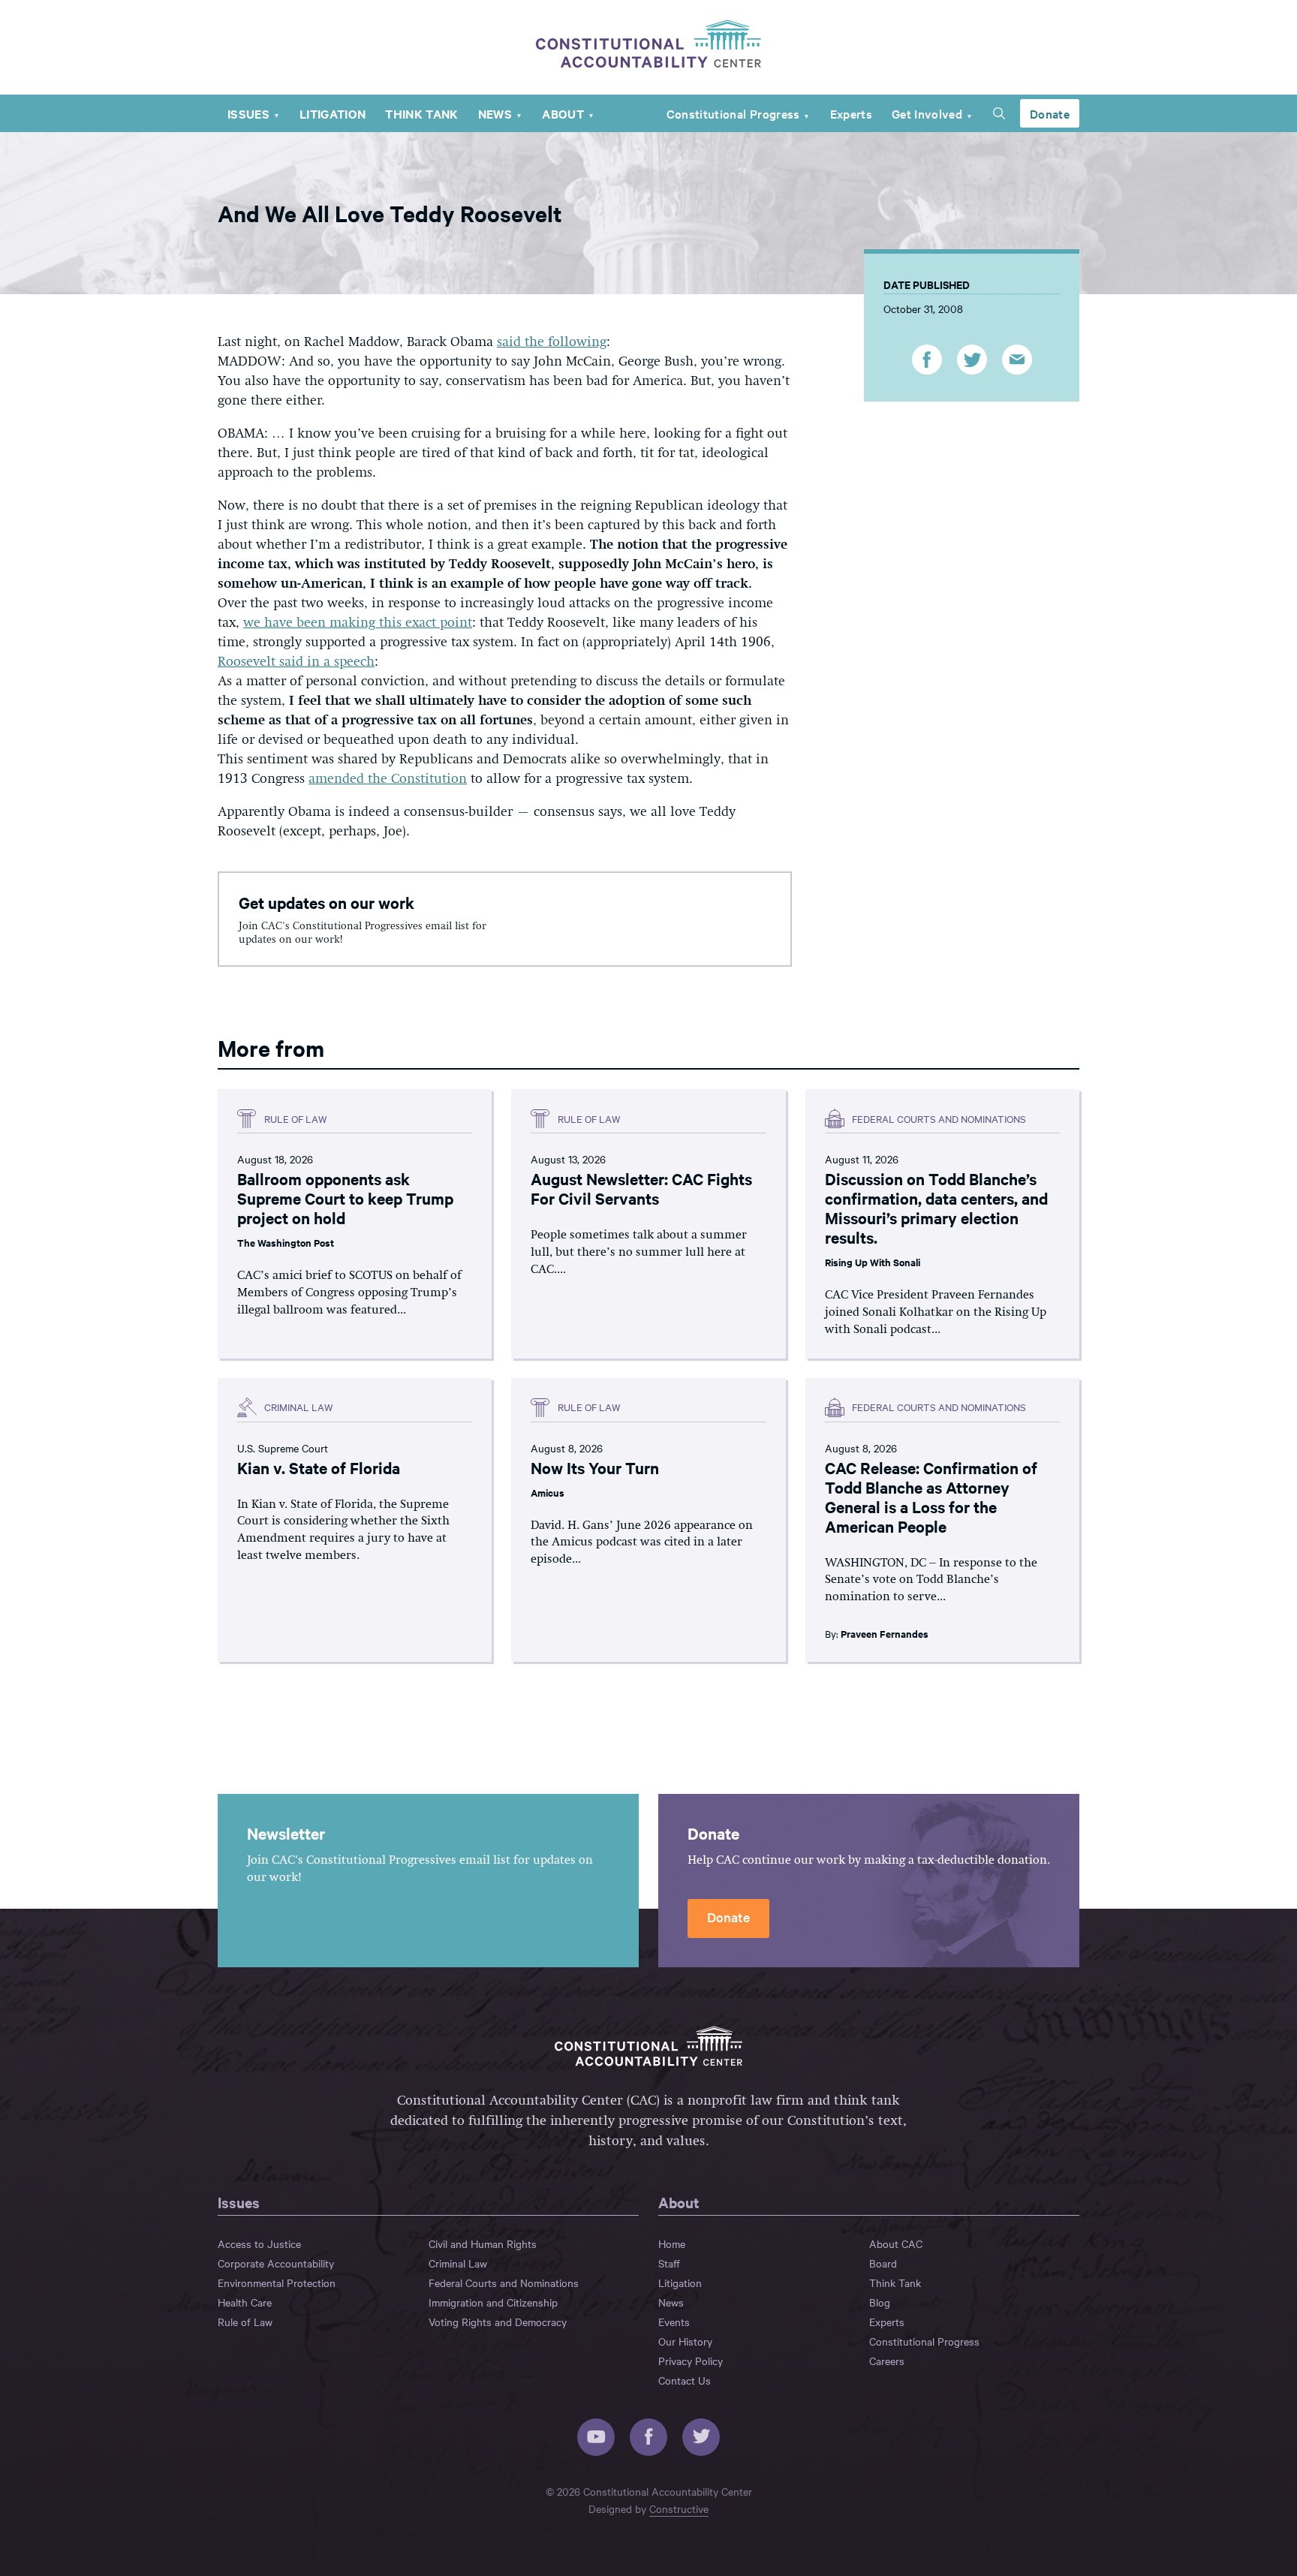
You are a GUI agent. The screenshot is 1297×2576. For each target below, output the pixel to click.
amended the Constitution (388, 779)
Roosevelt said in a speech (296, 662)
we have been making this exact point (358, 623)
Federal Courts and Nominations (504, 2283)
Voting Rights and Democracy (498, 2322)
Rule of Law (245, 2322)
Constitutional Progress (733, 113)
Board (883, 2263)
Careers (887, 2361)
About (563, 113)
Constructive (679, 2508)
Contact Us (685, 2380)
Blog (880, 2302)
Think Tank (421, 113)
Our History (685, 2341)
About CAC (896, 2243)
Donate (1050, 113)
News (495, 113)
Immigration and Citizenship (493, 2302)
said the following (552, 342)
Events (674, 2322)
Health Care (245, 2302)
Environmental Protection (277, 2283)
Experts (851, 113)
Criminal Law (458, 2263)
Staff (669, 2263)
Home (672, 2243)
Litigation (333, 113)
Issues (248, 113)
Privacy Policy (691, 2361)
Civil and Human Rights (483, 2243)
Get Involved (927, 113)
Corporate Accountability (276, 2263)
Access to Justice (259, 2243)
